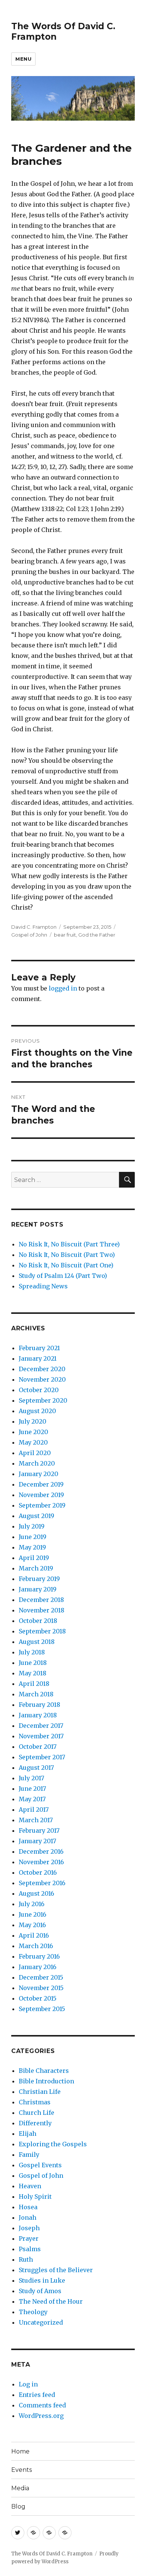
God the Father (97, 935)
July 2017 (31, 1778)
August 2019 (36, 1516)
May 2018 (33, 1673)
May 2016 (32, 1925)
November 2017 (41, 1736)
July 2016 (32, 1904)
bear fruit (65, 935)
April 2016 (34, 1935)
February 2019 (39, 1579)
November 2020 (42, 1379)
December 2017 (41, 1726)
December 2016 (41, 1851)
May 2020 (33, 1442)
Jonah (28, 2217)
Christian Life (40, 2092)
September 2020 (43, 1400)
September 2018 (42, 1631)
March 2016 (36, 1946)
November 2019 (41, 1495)
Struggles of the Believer (56, 2270)
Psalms (30, 2249)
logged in (63, 988)
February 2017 (39, 1830)
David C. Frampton (34, 927)
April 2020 (35, 1453)
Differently (35, 2123)
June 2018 (33, 1663)
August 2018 (37, 1642)
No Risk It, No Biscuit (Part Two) (67, 1255)
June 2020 (34, 1432)
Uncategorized (41, 2322)
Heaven (30, 2186)
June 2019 (33, 1537)
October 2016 (38, 1872)
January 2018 (38, 1715)
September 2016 (42, 1883)
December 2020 (42, 1369)
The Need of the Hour (51, 2301)
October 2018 (38, 1621)
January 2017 (37, 1841)
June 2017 (32, 1789)
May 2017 (32, 1799)
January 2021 (38, 1358)
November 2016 (41, 1862)
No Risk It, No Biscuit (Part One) (66, 1265)
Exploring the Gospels (53, 2144)
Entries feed (37, 2395)
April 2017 (34, 1809)
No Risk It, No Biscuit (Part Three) (69, 1244)
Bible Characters (44, 2071)
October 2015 (38, 1998)
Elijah (28, 2134)
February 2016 (39, 1956)
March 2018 (36, 1694)
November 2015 (41, 1988)
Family (29, 2155)
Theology (33, 2312)
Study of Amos (40, 2291)
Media (20, 2488)
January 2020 (39, 1474)
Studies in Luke (42, 2280)
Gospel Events (40, 2165)
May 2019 (32, 1547)
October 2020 (39, 1390)
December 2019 (41, 1484)
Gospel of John (29, 935)
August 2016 (36, 1893)
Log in (28, 2384)
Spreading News (43, 1286)
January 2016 (38, 1967)
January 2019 (38, 1589)
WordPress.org (41, 2416)
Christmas (35, 2102)
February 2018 (39, 1705)
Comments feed (42, 2405)
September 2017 (42, 1757)
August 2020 (37, 1411)
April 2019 (34, 1558)
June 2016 (33, 1914)
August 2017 (36, 1768)
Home (20, 2451)
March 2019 (36, 1568)
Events (22, 2470)
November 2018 (42, 1610)
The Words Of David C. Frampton (52, 2554)
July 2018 (32, 1652)
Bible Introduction (46, 2081)
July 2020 (33, 1421)
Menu (23, 59)
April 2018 (34, 1684)
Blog (18, 2507)
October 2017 (38, 1747)
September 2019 (42, 1505)
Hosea (28, 2207)
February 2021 (39, 1348)
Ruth (26, 2259)
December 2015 (41, 1977)
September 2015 (42, 2009)
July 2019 (32, 1526)
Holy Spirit (35, 2196)
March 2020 (37, 1463)
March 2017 (36, 1820)
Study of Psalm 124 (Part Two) (63, 1276)
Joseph (29, 2228)
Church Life (36, 2113)
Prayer (29, 2238)
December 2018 (41, 1600)
